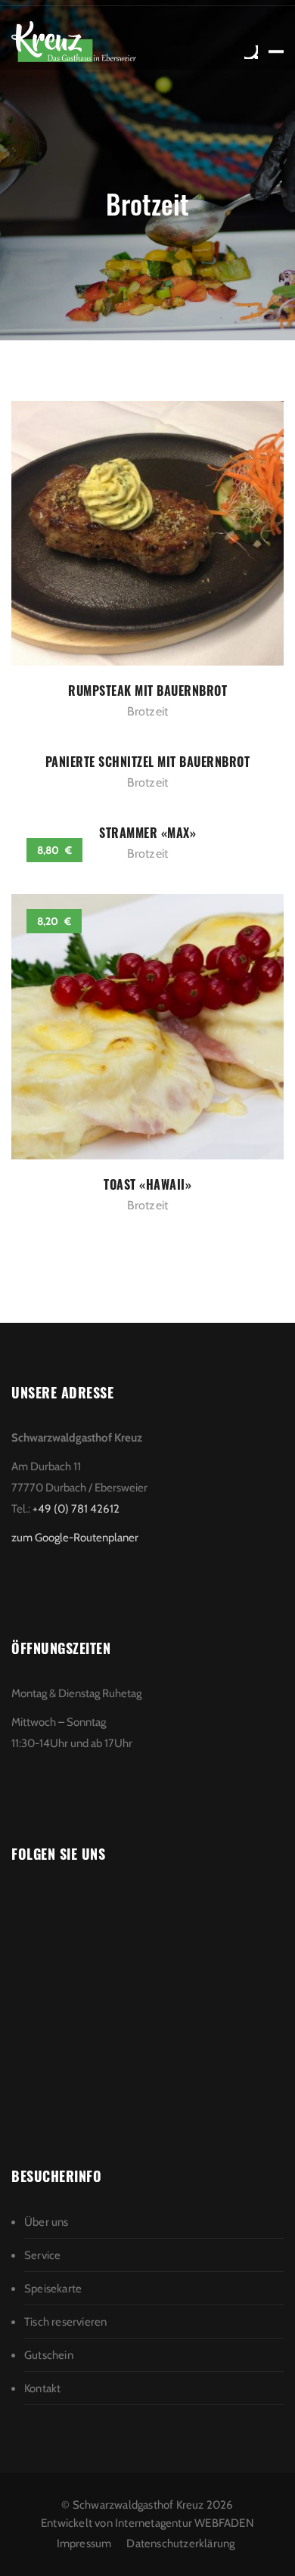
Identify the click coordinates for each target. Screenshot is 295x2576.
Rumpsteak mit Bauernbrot (147, 691)
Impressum (84, 2543)
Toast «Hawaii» (147, 1184)
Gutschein (49, 2355)
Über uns (47, 2222)
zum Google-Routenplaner (75, 1538)
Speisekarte (53, 2289)
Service (42, 2255)
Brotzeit (148, 711)
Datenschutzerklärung (180, 2543)
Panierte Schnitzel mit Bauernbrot (148, 762)
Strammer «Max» (147, 833)
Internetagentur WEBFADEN (185, 2523)
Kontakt (42, 2388)
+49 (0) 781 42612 (76, 1509)
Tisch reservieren (65, 2322)
